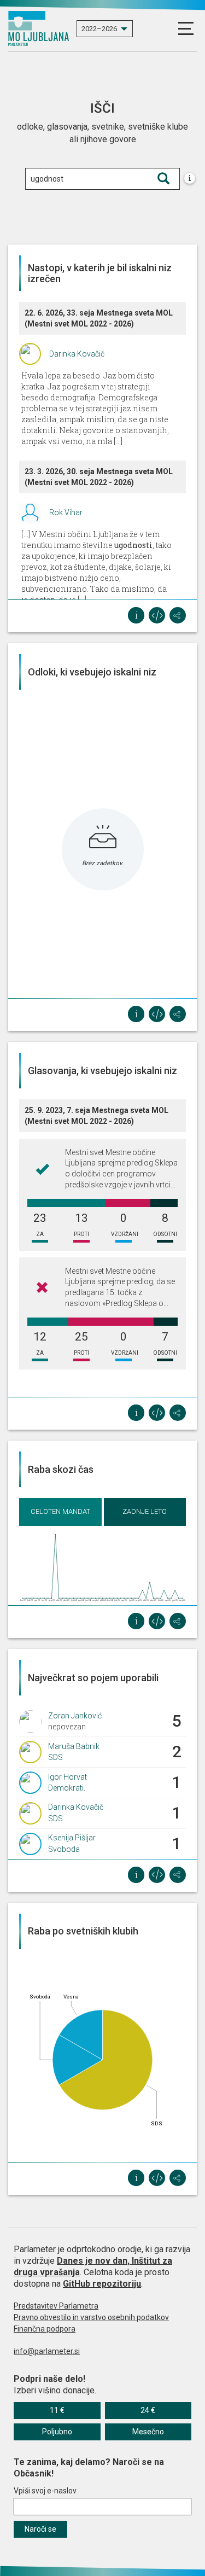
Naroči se (40, 2529)
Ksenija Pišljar (72, 1838)
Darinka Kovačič (77, 354)
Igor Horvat (68, 1777)
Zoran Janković (75, 1716)
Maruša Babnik (74, 1746)
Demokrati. (67, 1788)
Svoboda (64, 1849)
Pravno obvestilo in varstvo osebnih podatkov (91, 2317)
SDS (55, 1757)
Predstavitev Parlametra (56, 2306)
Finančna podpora (45, 2329)
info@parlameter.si (47, 2351)
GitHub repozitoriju (102, 2284)
